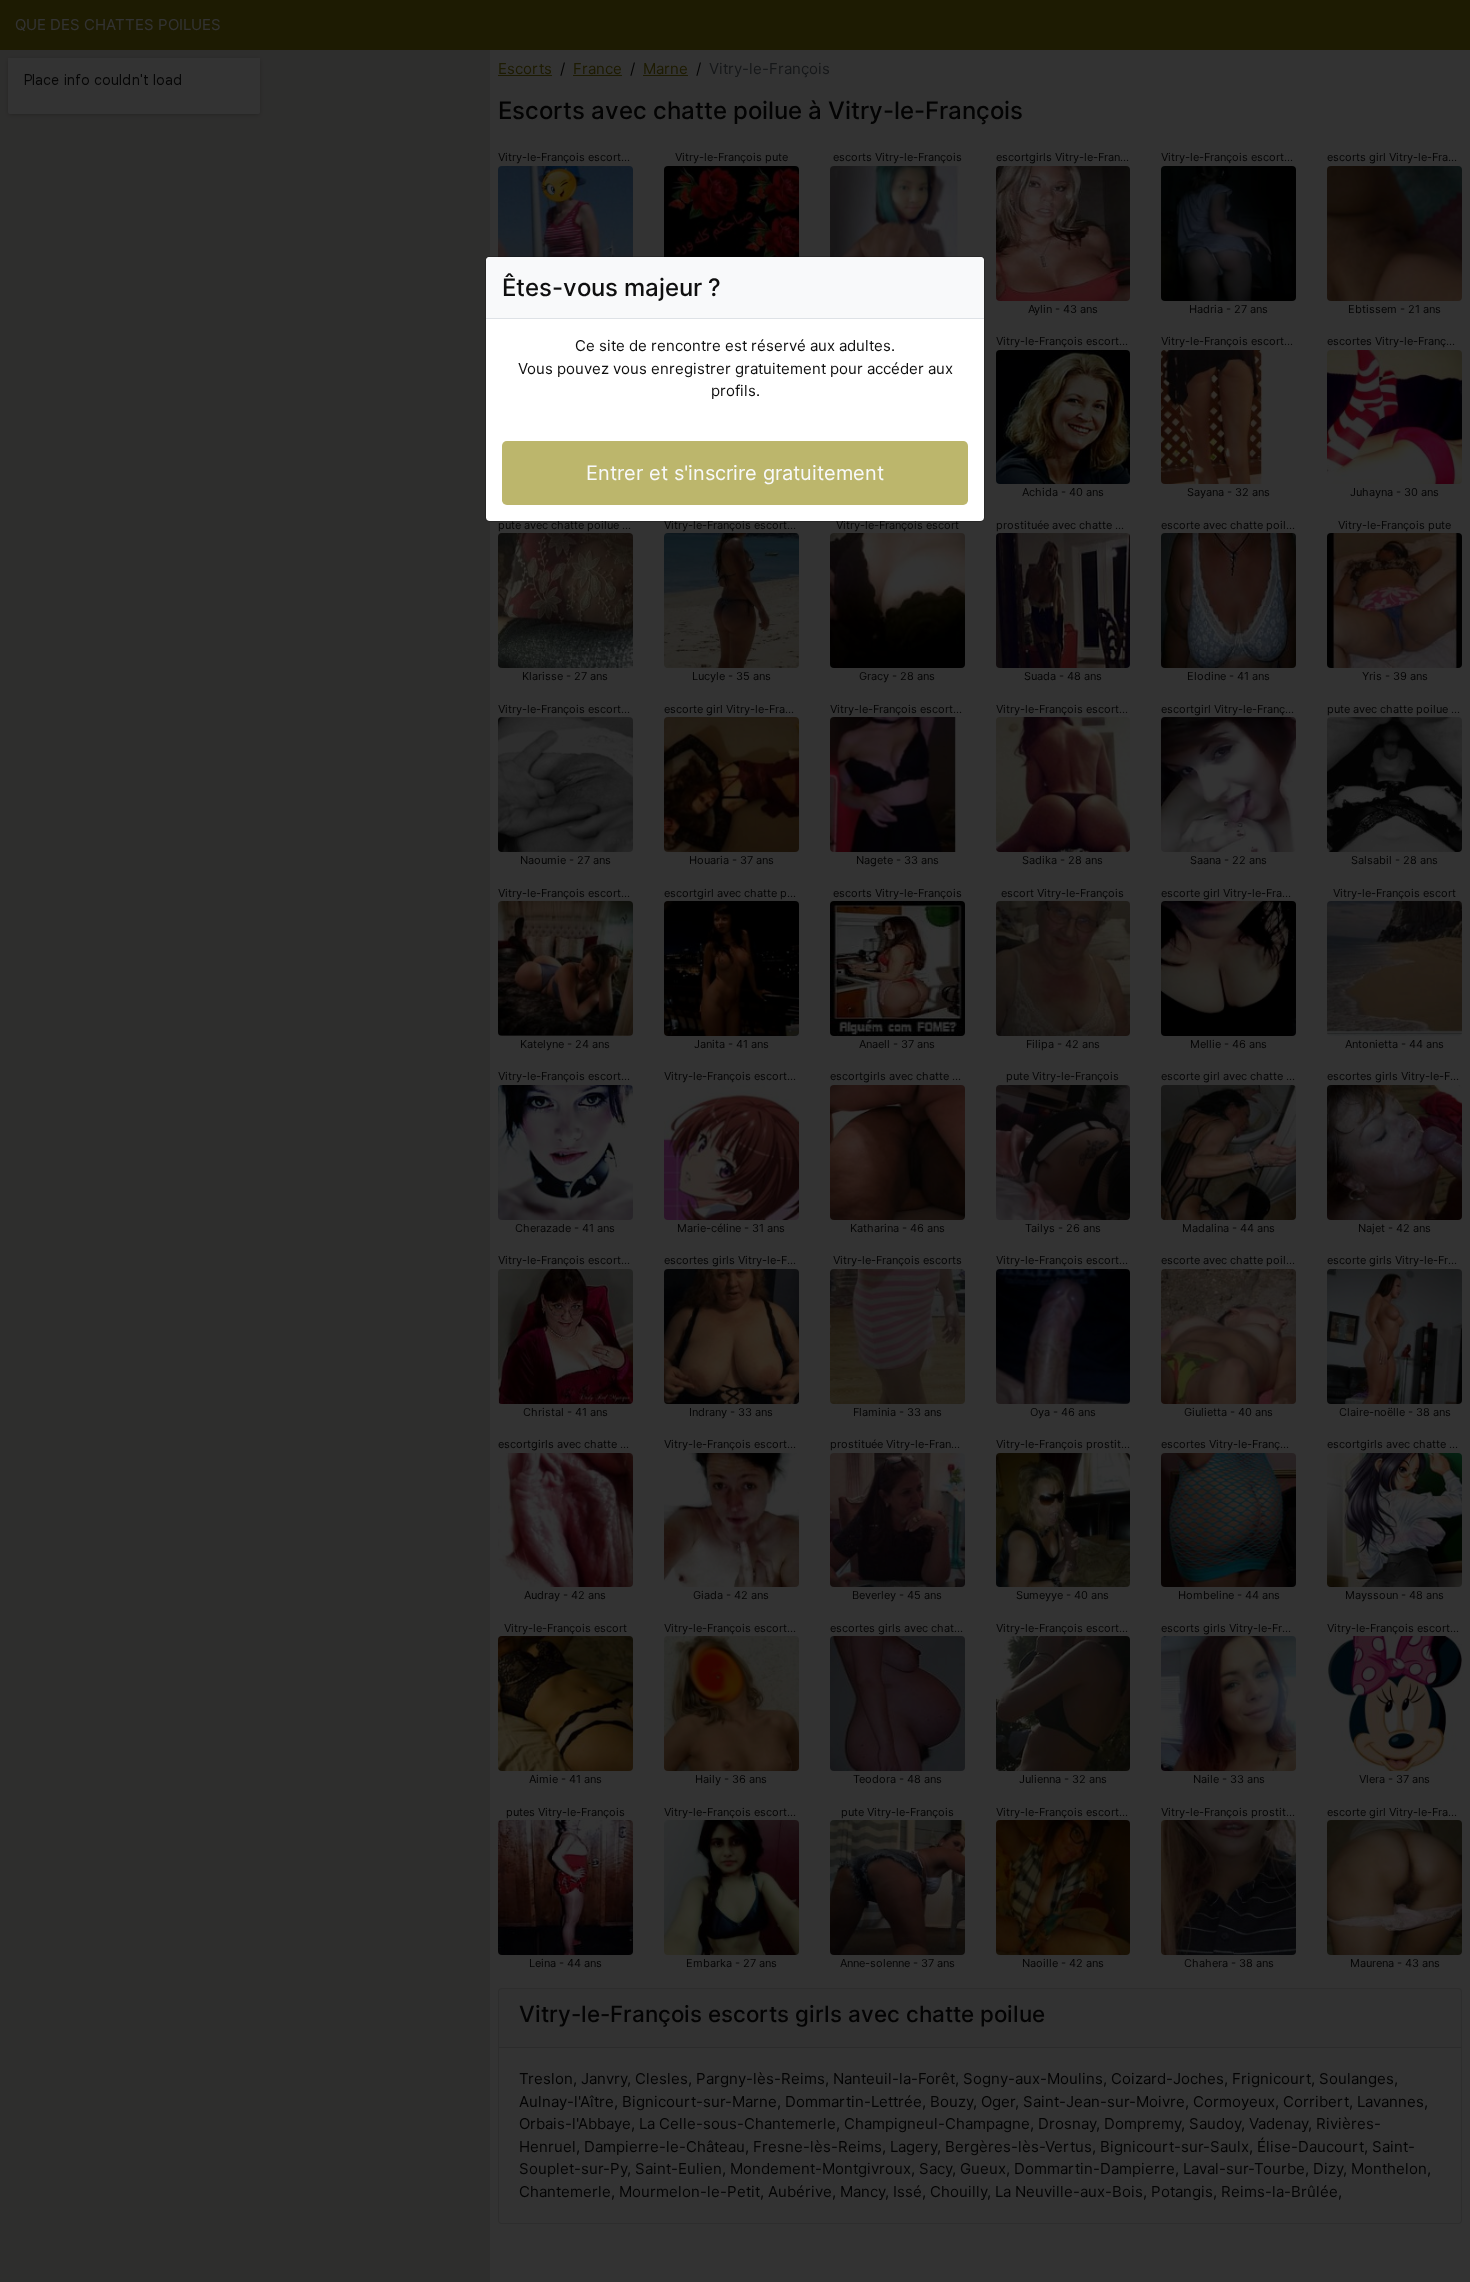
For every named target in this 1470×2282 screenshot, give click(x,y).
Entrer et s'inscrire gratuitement (735, 473)
